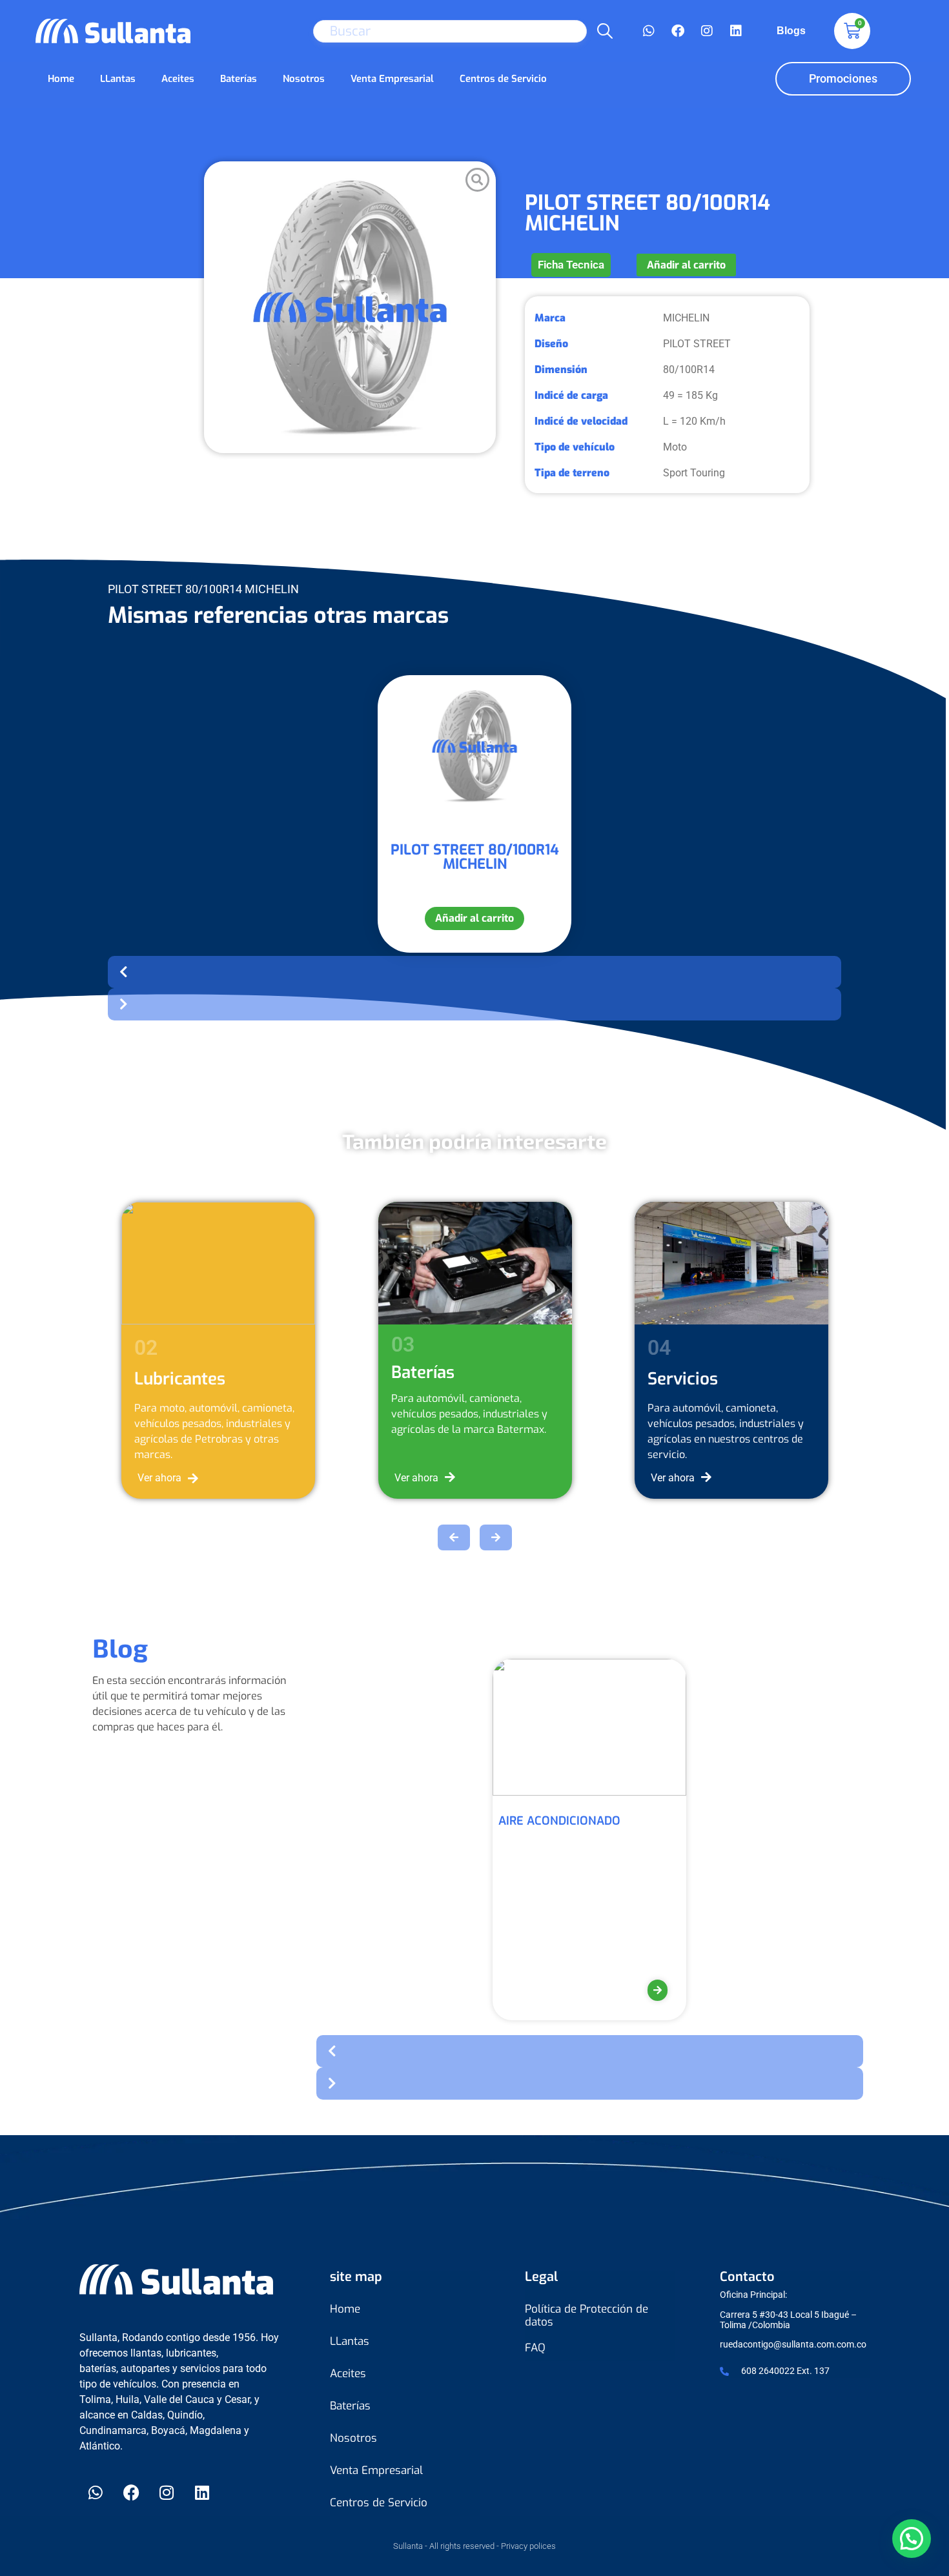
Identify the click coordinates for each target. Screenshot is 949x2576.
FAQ (535, 2348)
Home (61, 79)
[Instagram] (707, 31)
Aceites (178, 79)
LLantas (118, 79)
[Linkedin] (736, 31)
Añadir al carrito (686, 265)
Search (605, 31)
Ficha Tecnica (571, 265)
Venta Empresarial (392, 79)
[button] (474, 972)
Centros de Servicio (503, 79)
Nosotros (304, 79)
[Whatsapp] (649, 31)
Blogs (791, 31)
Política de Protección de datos (587, 2316)
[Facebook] (678, 31)
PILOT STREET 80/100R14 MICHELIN (475, 857)
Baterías (239, 79)
